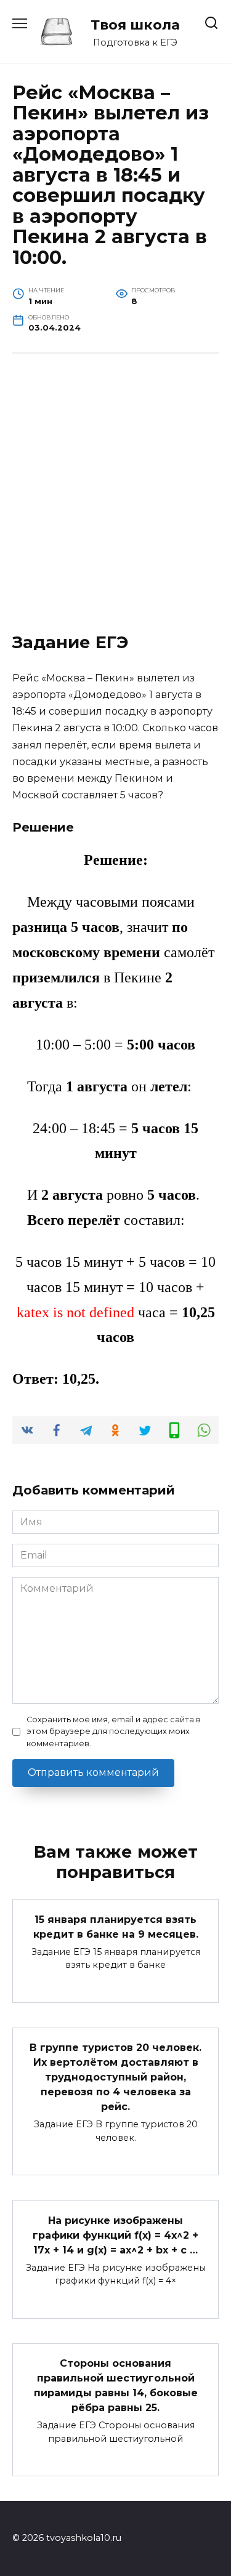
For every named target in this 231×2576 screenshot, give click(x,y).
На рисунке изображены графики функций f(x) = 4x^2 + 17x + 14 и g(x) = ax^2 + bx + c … (115, 2235)
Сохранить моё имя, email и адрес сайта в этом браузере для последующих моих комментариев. (114, 1731)
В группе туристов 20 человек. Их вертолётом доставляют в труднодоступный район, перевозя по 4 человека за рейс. (115, 2077)
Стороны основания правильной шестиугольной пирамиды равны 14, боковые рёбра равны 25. (116, 2385)
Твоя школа (135, 25)
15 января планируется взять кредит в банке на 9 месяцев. (116, 1926)
